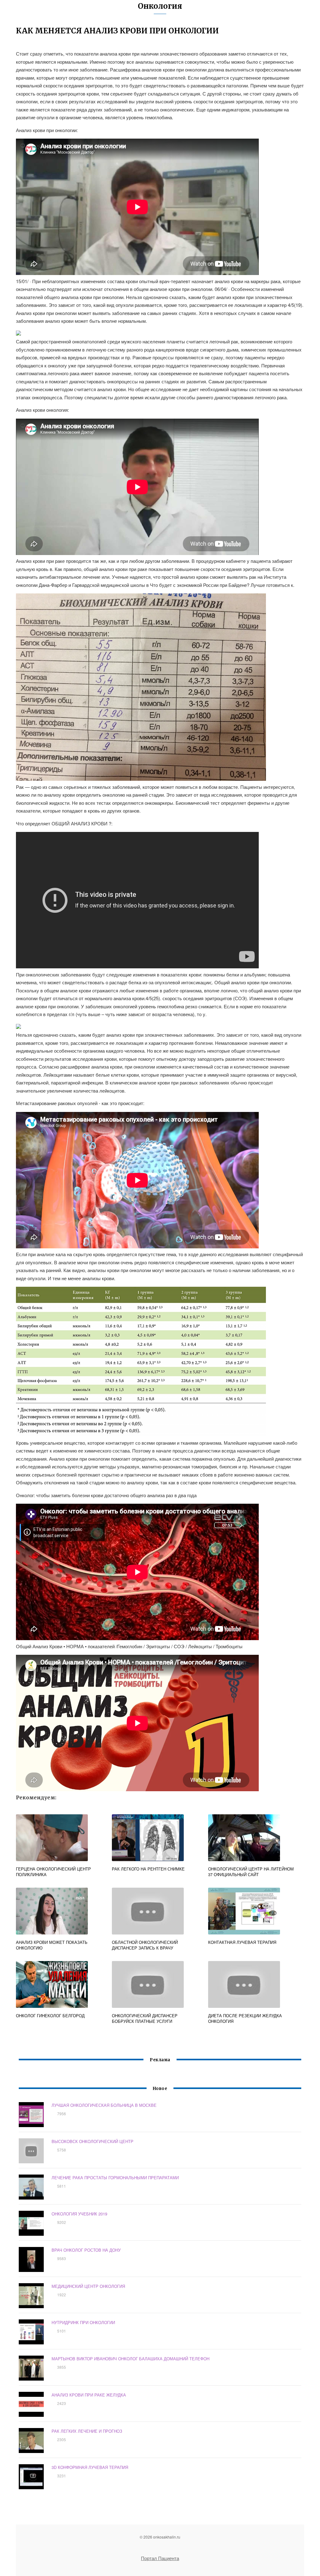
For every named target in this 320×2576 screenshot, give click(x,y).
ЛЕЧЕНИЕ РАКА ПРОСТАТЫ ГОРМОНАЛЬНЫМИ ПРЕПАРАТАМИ (115, 2178)
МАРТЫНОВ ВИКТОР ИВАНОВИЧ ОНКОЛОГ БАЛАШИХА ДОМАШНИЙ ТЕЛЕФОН (130, 2359)
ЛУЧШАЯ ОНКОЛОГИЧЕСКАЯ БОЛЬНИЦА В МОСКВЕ (104, 2105)
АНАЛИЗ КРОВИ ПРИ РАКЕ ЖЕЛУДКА (89, 2395)
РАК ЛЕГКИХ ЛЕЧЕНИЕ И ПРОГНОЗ (87, 2431)
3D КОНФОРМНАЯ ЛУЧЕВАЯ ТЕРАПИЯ (90, 2467)
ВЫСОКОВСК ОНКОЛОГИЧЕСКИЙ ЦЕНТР (92, 2141)
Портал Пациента (160, 2558)
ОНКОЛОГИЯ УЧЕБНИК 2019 (79, 2214)
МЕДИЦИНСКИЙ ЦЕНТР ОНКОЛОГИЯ (88, 2286)
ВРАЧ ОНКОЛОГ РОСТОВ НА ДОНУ (86, 2250)
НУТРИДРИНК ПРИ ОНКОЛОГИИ (83, 2322)
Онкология (160, 6)
